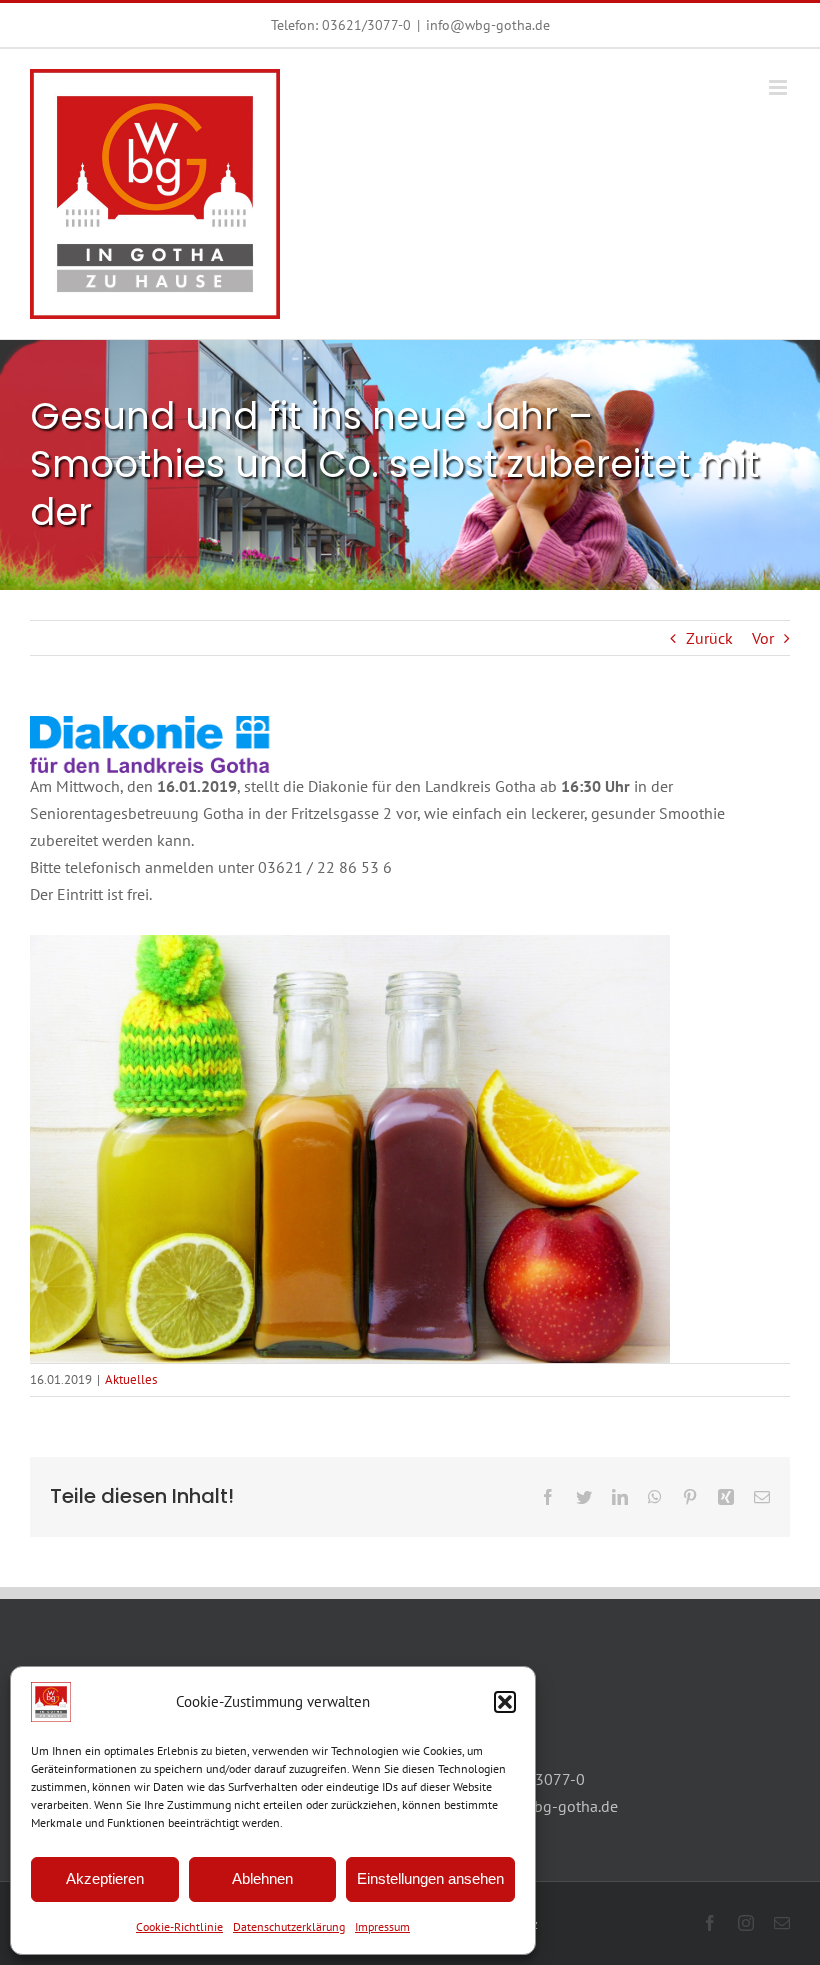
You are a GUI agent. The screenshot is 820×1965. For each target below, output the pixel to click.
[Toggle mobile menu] (779, 87)
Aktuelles (131, 1379)
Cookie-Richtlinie (179, 1926)
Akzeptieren (105, 1878)
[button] (505, 1702)
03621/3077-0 (366, 25)
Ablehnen (262, 1878)
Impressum (382, 1926)
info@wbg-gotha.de (488, 25)
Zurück (709, 638)
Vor (763, 638)
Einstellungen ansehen (430, 1878)
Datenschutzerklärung (289, 1926)
